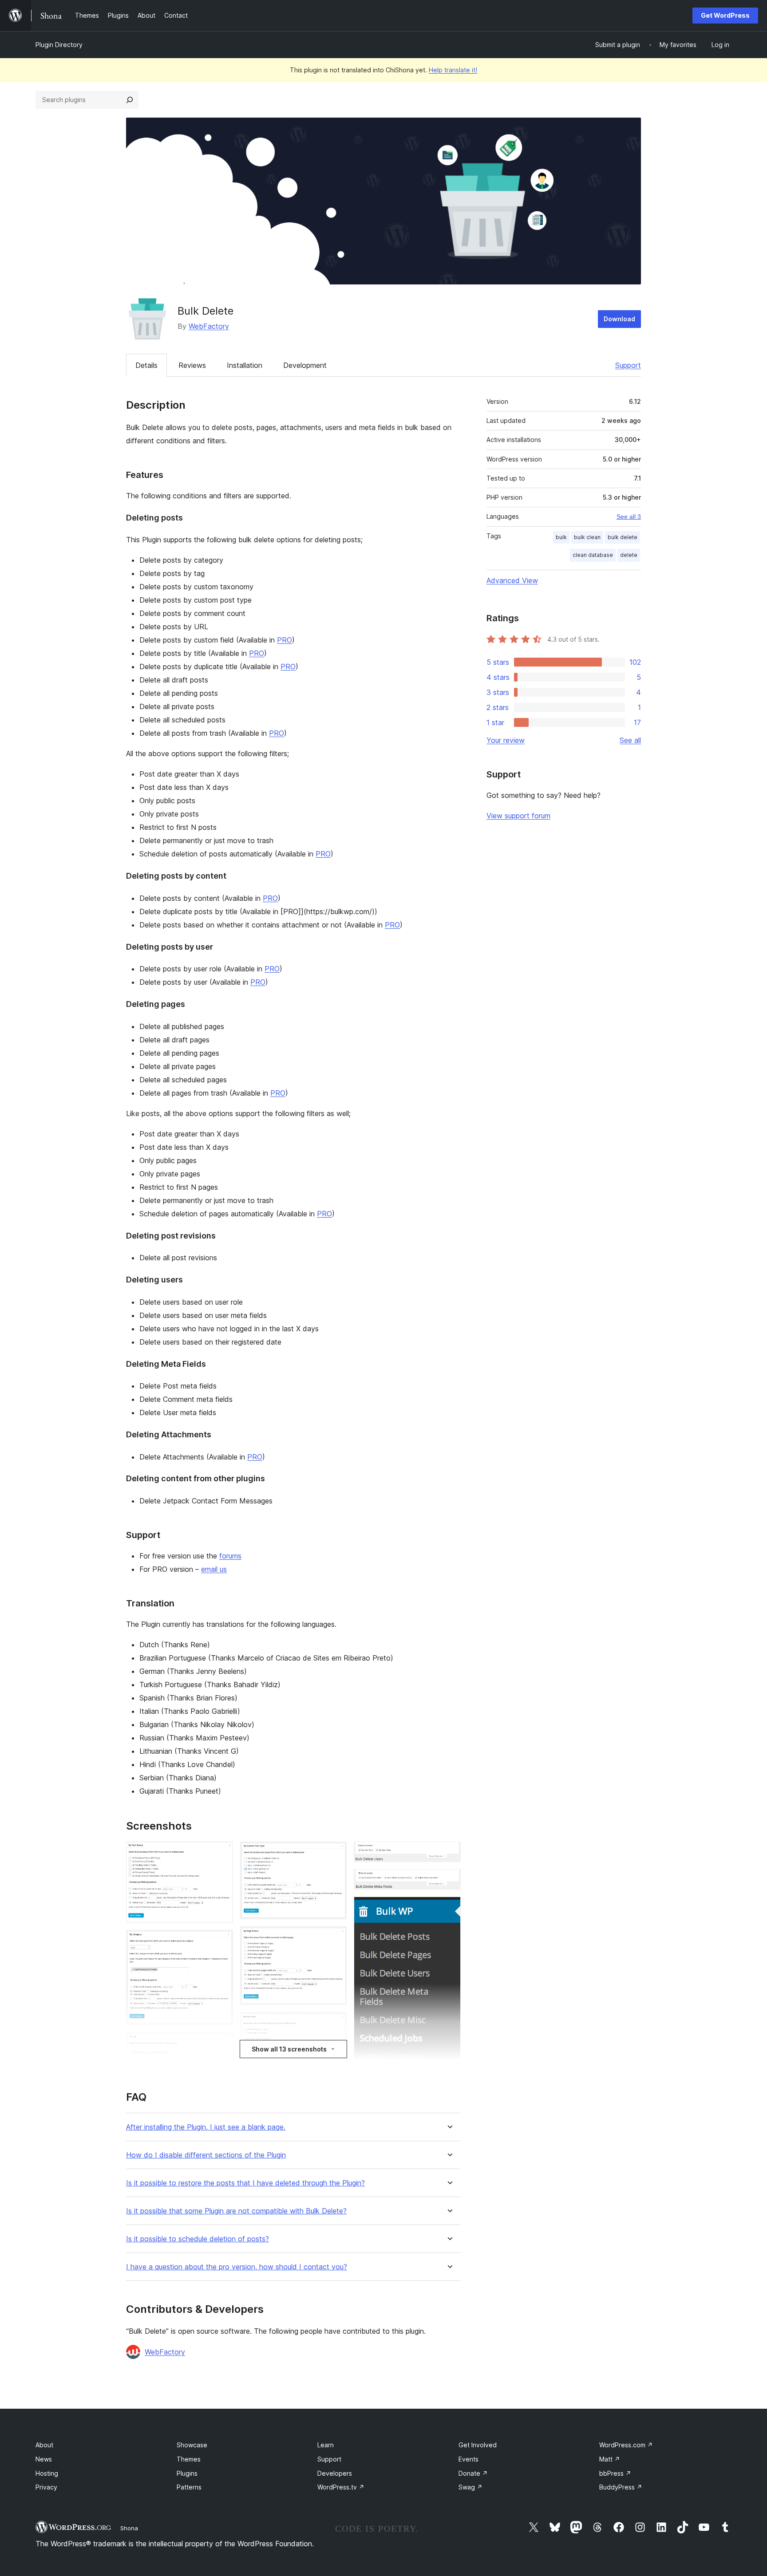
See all (630, 740)
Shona (129, 2528)
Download (619, 319)
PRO (285, 640)
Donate (473, 2473)
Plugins (187, 2473)
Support (628, 365)
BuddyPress (621, 2487)
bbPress (615, 2473)
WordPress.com (626, 2445)
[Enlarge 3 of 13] (221, 2044)
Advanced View (512, 580)
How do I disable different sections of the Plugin (206, 2155)
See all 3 (629, 517)
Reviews (192, 365)
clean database (593, 555)
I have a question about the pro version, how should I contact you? (237, 2267)
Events (469, 2459)
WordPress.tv (341, 2487)
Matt (610, 2459)
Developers (335, 2473)
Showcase (192, 2445)
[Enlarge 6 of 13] (335, 1938)
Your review (506, 740)
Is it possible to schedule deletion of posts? (198, 2239)
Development (305, 365)
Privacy (46, 2487)
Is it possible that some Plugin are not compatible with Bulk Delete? (236, 2211)
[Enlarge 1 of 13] (221, 1854)
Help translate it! (453, 70)
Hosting (47, 2473)
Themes (189, 2459)
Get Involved (478, 2445)
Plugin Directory (59, 45)
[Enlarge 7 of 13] (335, 2024)
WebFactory (209, 326)
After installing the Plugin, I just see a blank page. (206, 2127)
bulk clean (587, 537)
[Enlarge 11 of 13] (449, 1881)
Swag (470, 2487)
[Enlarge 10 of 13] (449, 1854)
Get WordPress (725, 15)
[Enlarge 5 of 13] (335, 1854)
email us (214, 1569)
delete (629, 555)
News (44, 2459)
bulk (561, 537)
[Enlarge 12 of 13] (449, 1909)
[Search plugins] (130, 100)
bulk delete (623, 537)
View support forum (518, 816)
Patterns (189, 2487)
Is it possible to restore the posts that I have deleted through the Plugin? (245, 2183)
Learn (326, 2445)
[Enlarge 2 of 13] (221, 1942)
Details (146, 365)
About (44, 2445)
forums (230, 1556)
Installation (245, 365)
